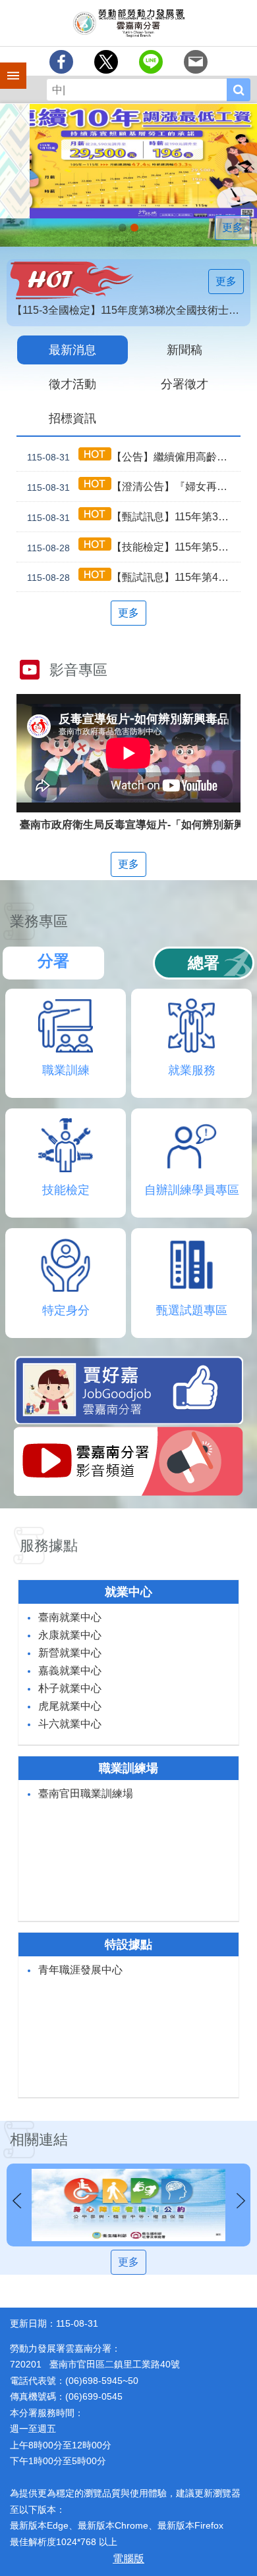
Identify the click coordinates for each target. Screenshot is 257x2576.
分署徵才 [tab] (185, 384)
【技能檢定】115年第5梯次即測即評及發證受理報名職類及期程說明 (134, 547)
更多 (233, 227)
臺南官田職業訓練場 (86, 1794)
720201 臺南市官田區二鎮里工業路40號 (95, 2364)
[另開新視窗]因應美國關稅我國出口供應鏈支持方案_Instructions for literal (134, 228)
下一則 (241, 2201)
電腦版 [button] (128, 2559)
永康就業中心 (70, 1635)
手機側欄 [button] (7, 66)
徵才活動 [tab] (72, 384)
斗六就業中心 (70, 1724)
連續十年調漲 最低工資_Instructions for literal (123, 228)
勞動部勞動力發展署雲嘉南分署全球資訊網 (128, 23)
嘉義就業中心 (70, 1671)
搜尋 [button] (239, 90)
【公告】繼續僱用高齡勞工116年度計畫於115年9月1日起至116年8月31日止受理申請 (134, 457)
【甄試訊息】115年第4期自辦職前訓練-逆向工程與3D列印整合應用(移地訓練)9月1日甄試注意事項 (134, 578)
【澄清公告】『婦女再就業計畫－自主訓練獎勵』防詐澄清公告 (134, 487)
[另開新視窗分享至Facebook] (61, 62)
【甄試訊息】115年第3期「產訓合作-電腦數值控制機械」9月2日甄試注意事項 (134, 517)
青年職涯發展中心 (80, 1970)
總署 (204, 963)
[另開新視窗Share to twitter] (106, 62)
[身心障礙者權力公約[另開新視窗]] (128, 2205)
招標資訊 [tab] (72, 418)
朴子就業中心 (70, 1688)
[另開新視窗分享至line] (151, 62)
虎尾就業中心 (70, 1706)
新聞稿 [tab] (185, 350)
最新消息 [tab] (72, 350)
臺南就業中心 (70, 1617)
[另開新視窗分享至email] (196, 62)
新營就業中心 (70, 1653)
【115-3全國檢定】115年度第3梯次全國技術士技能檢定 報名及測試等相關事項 (131, 310)
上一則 (16, 2201)
